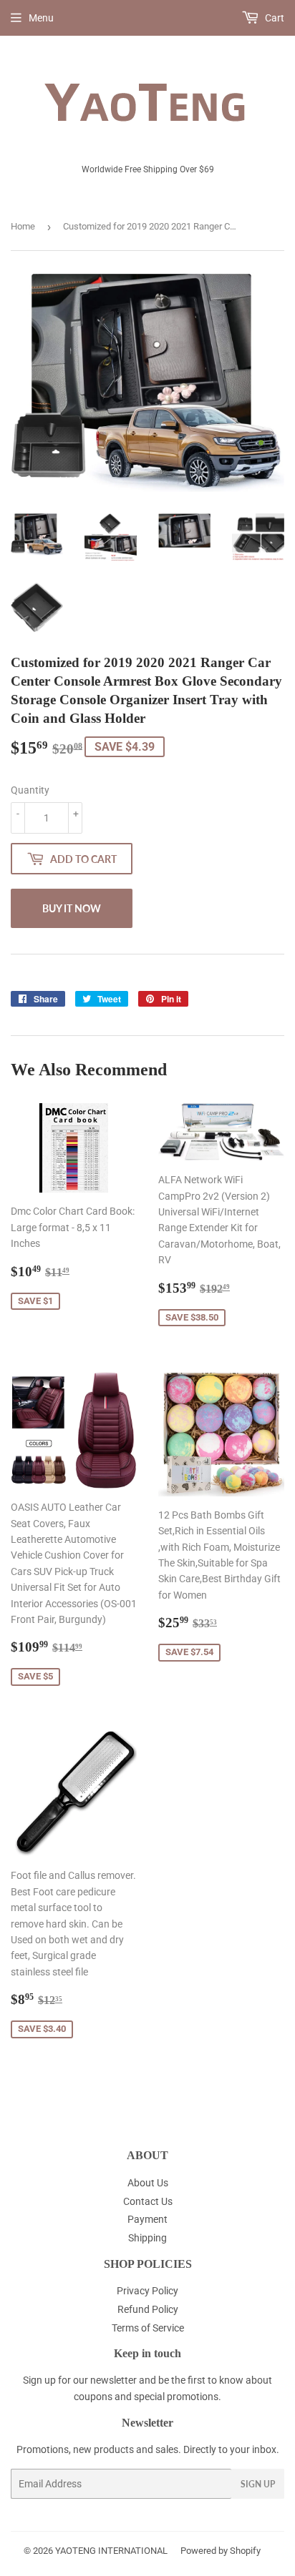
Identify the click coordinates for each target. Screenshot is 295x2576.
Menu (41, 18)
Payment (147, 2219)
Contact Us (148, 2201)
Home (23, 226)
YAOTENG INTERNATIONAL (111, 2551)
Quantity (30, 790)
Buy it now (72, 908)
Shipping (147, 2238)
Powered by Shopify (221, 2551)
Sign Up (258, 2484)
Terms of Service (148, 2328)
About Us (148, 2183)
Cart (274, 18)
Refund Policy (148, 2309)
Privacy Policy (147, 2291)
